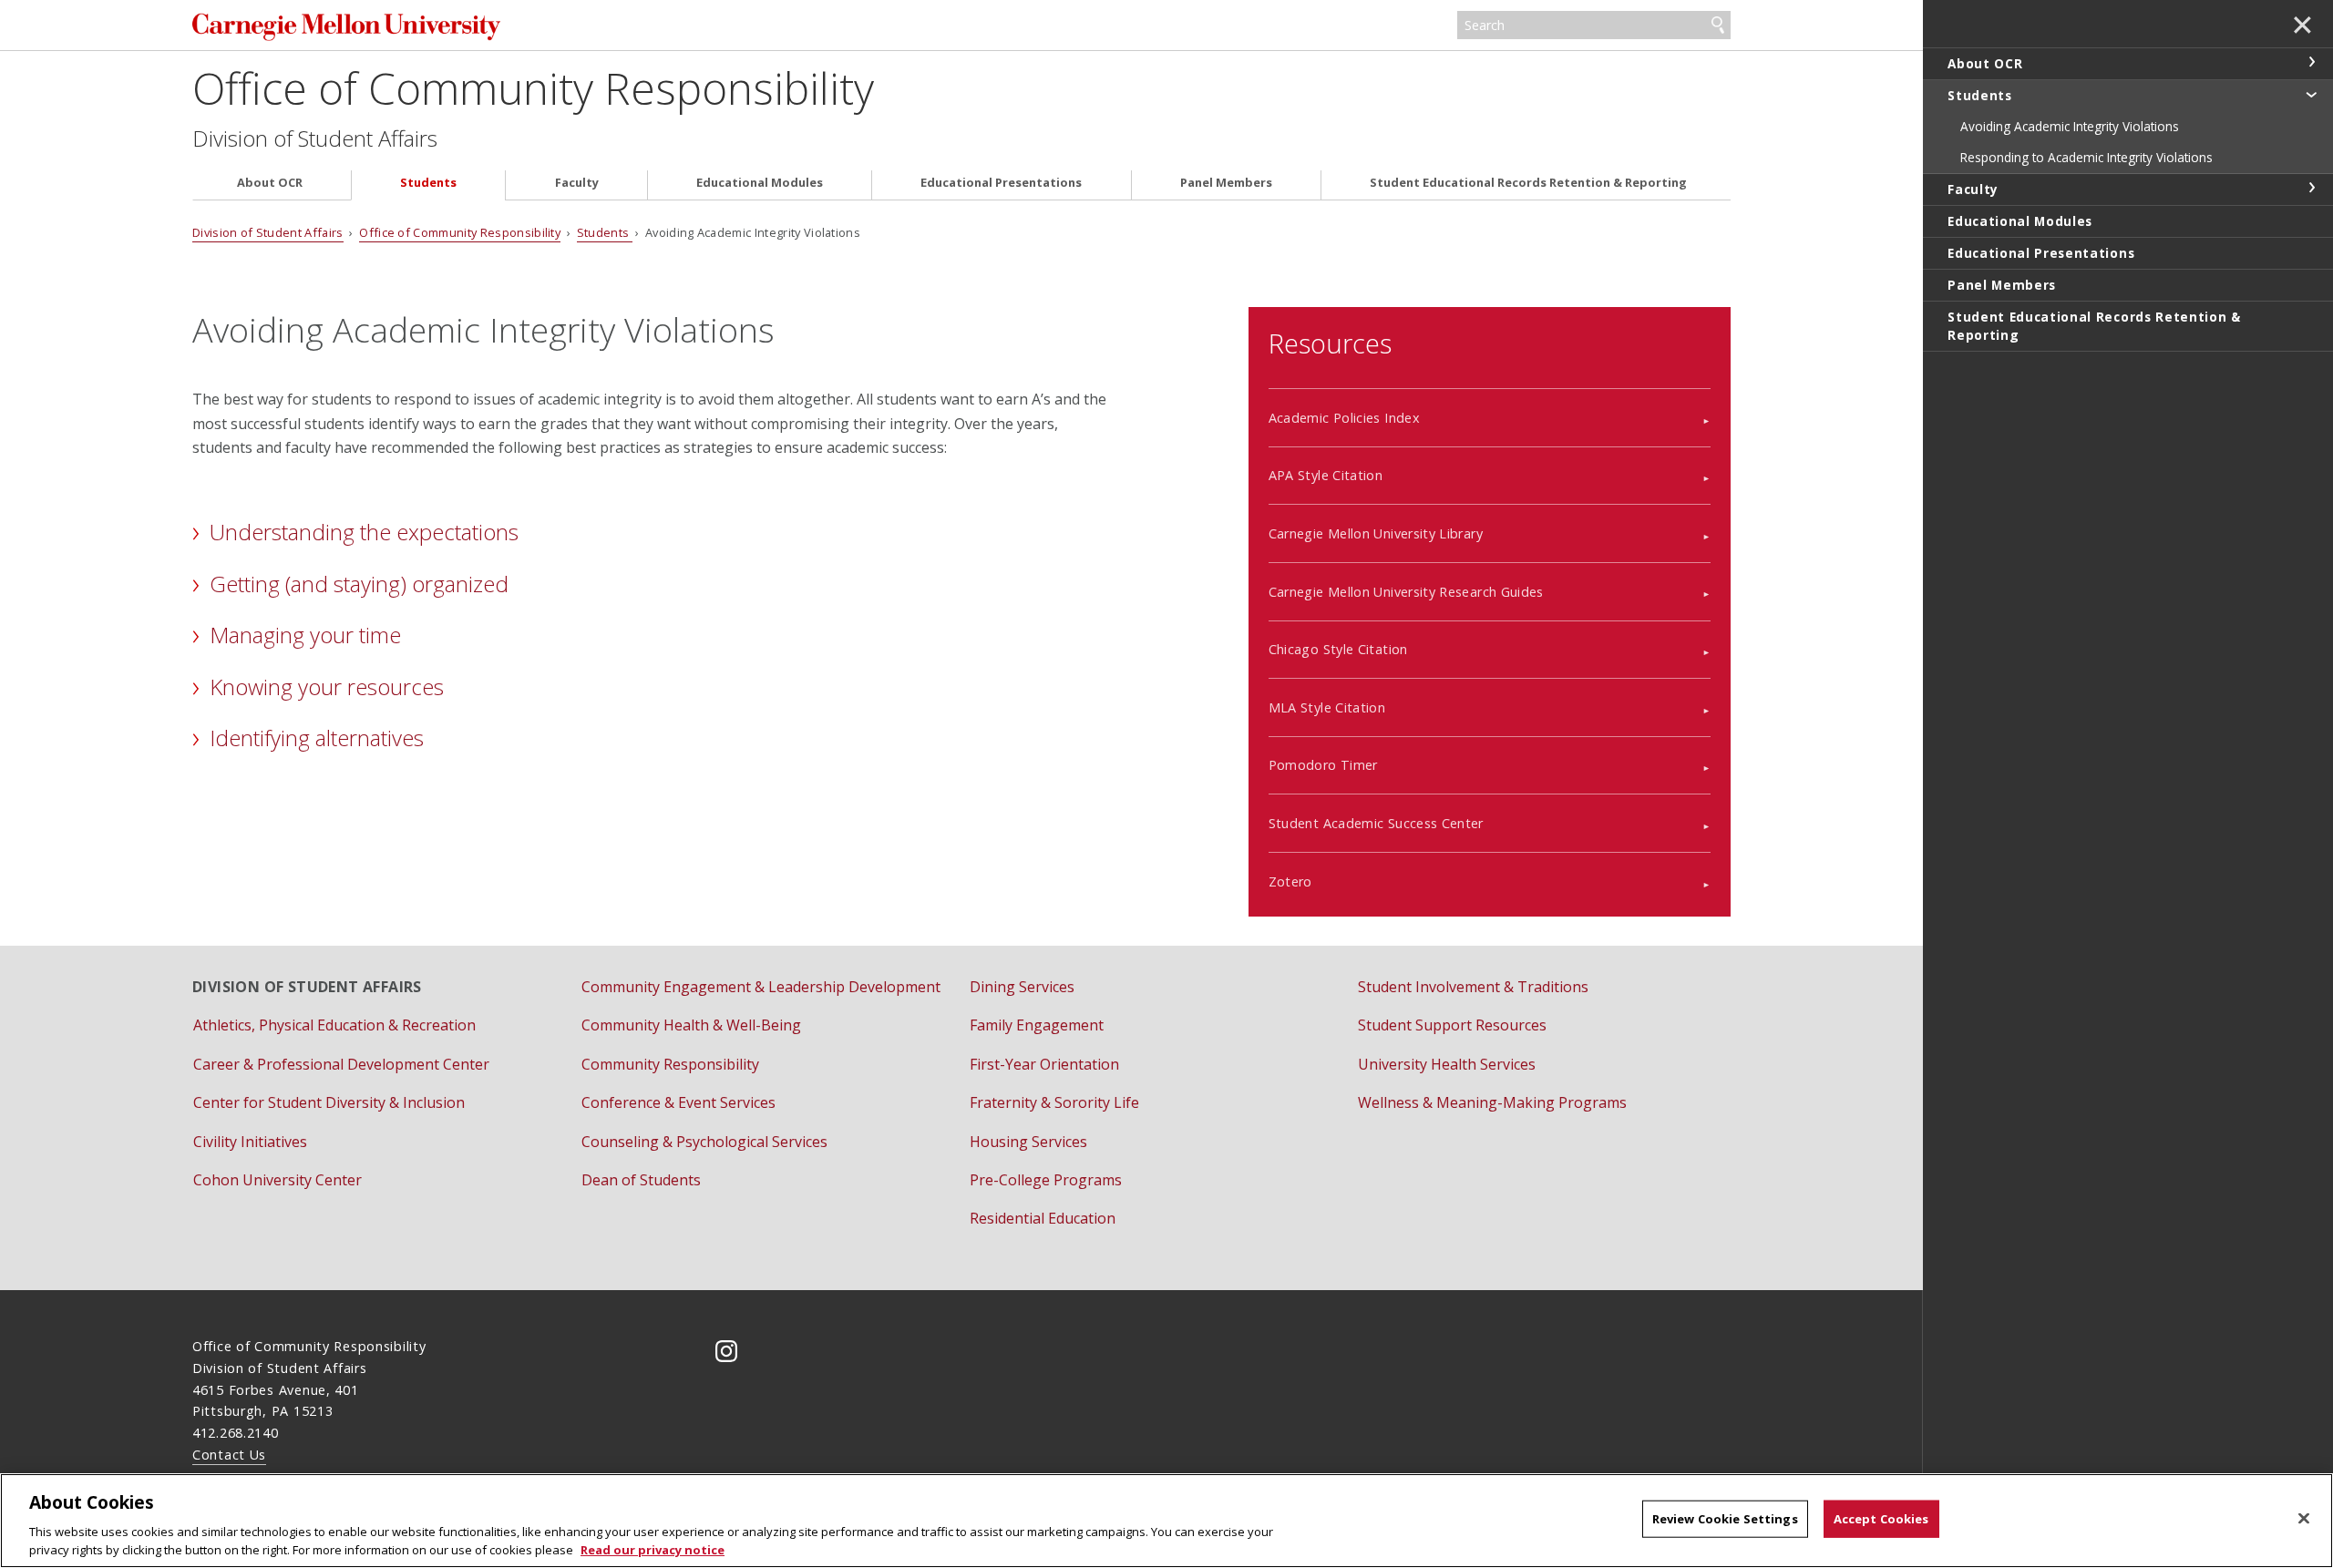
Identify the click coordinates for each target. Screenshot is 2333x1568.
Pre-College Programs (1046, 1180)
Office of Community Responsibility (533, 88)
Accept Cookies (1881, 1519)
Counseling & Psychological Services (704, 1142)
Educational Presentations (1001, 183)
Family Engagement (1037, 1025)
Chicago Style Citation (1338, 649)
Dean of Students (641, 1180)
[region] (1166, 1521)
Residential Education (1043, 1218)
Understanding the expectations (364, 532)
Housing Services (1028, 1142)
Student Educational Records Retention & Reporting (1528, 183)
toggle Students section (2311, 94)
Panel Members (1226, 183)
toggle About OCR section (2311, 62)
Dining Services (1022, 987)
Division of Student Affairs (315, 138)
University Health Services (1447, 1064)
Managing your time (305, 635)
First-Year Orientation (1044, 1064)
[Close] (2304, 1519)
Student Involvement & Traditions (1473, 987)
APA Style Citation (1326, 475)
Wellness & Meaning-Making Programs (1492, 1102)
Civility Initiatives (250, 1142)
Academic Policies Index (1344, 418)
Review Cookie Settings (1725, 1519)
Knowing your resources (327, 687)
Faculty (577, 183)
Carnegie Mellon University (433, 27)
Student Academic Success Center (1376, 823)
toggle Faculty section (2311, 188)
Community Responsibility (670, 1064)
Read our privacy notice (653, 1549)
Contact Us (229, 1455)
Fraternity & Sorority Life (1054, 1102)
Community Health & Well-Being (691, 1025)
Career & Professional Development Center (341, 1064)
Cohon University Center (277, 1180)
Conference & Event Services (678, 1102)
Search (1718, 26)
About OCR (270, 183)
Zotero (1290, 881)
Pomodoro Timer (1323, 765)
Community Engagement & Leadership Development (761, 987)
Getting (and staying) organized (359, 584)
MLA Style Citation (1327, 707)
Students (428, 183)
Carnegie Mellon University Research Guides (1406, 592)
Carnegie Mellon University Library (1376, 533)
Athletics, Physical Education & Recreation (334, 1025)
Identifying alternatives (317, 738)
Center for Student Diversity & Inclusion (329, 1102)
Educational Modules (760, 183)
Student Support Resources (1452, 1025)
